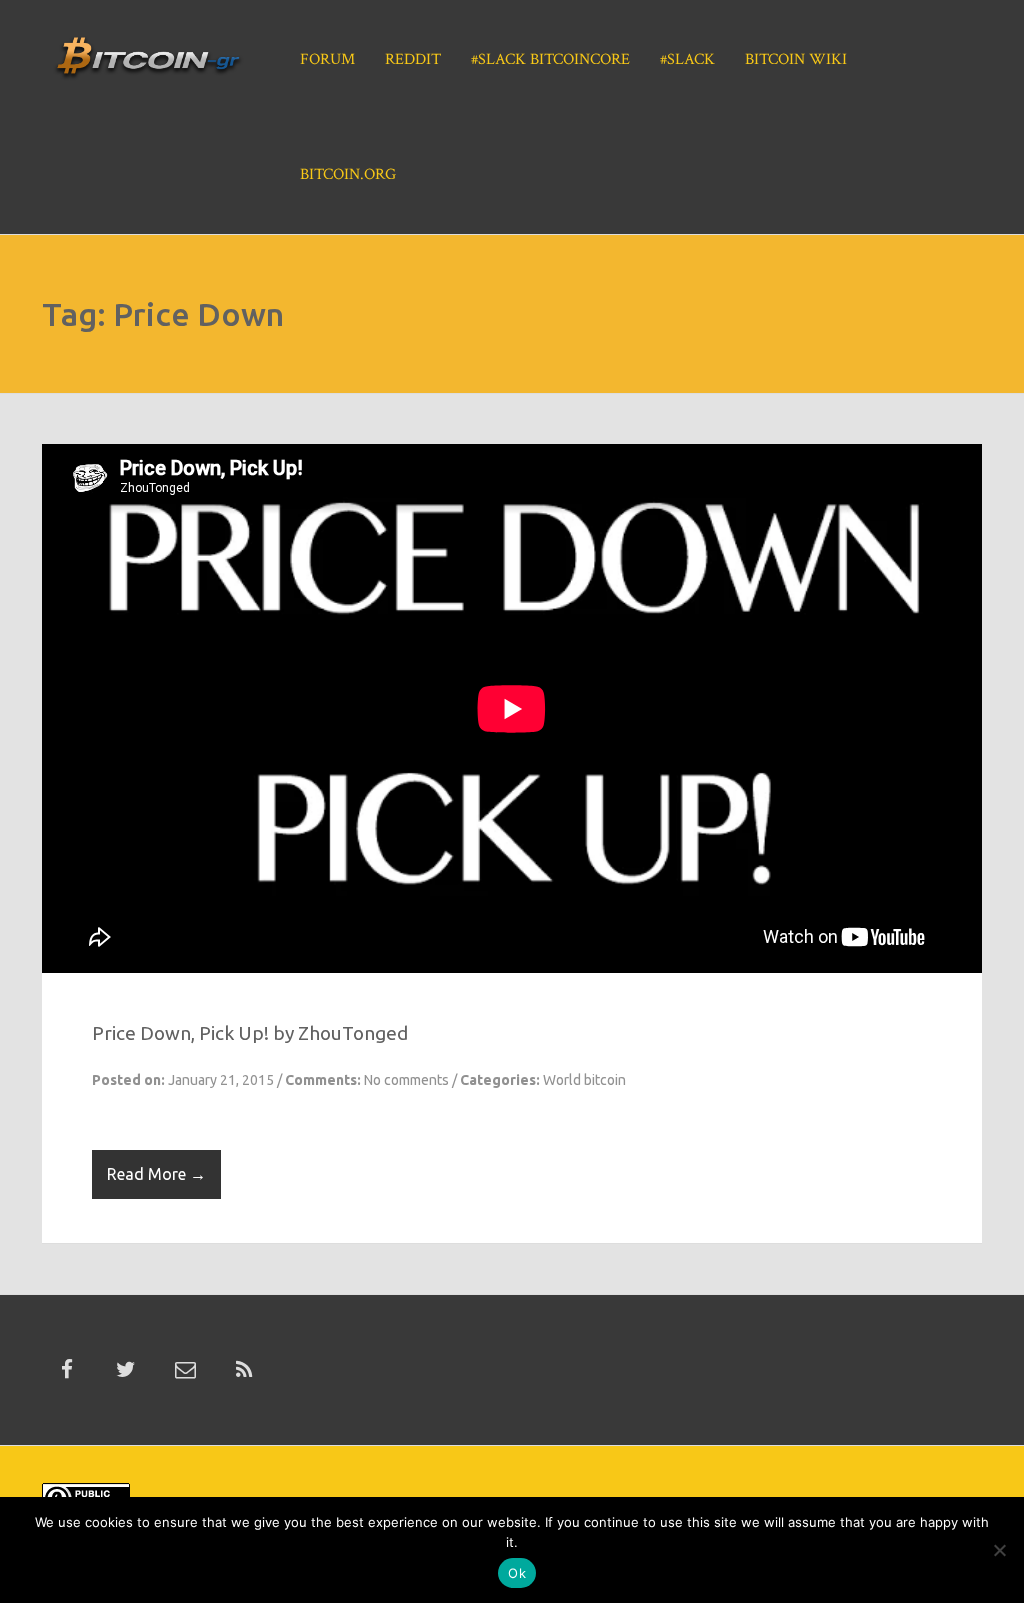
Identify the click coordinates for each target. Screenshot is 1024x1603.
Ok (517, 1573)
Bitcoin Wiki (796, 59)
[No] (999, 1550)
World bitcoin (584, 1080)
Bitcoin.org (348, 174)
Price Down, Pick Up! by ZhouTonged (250, 1033)
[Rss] (244, 1370)
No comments (406, 1080)
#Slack (687, 59)
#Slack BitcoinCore (550, 59)
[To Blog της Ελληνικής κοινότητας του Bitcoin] (148, 64)
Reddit (413, 59)
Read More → (156, 1174)
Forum (327, 59)
